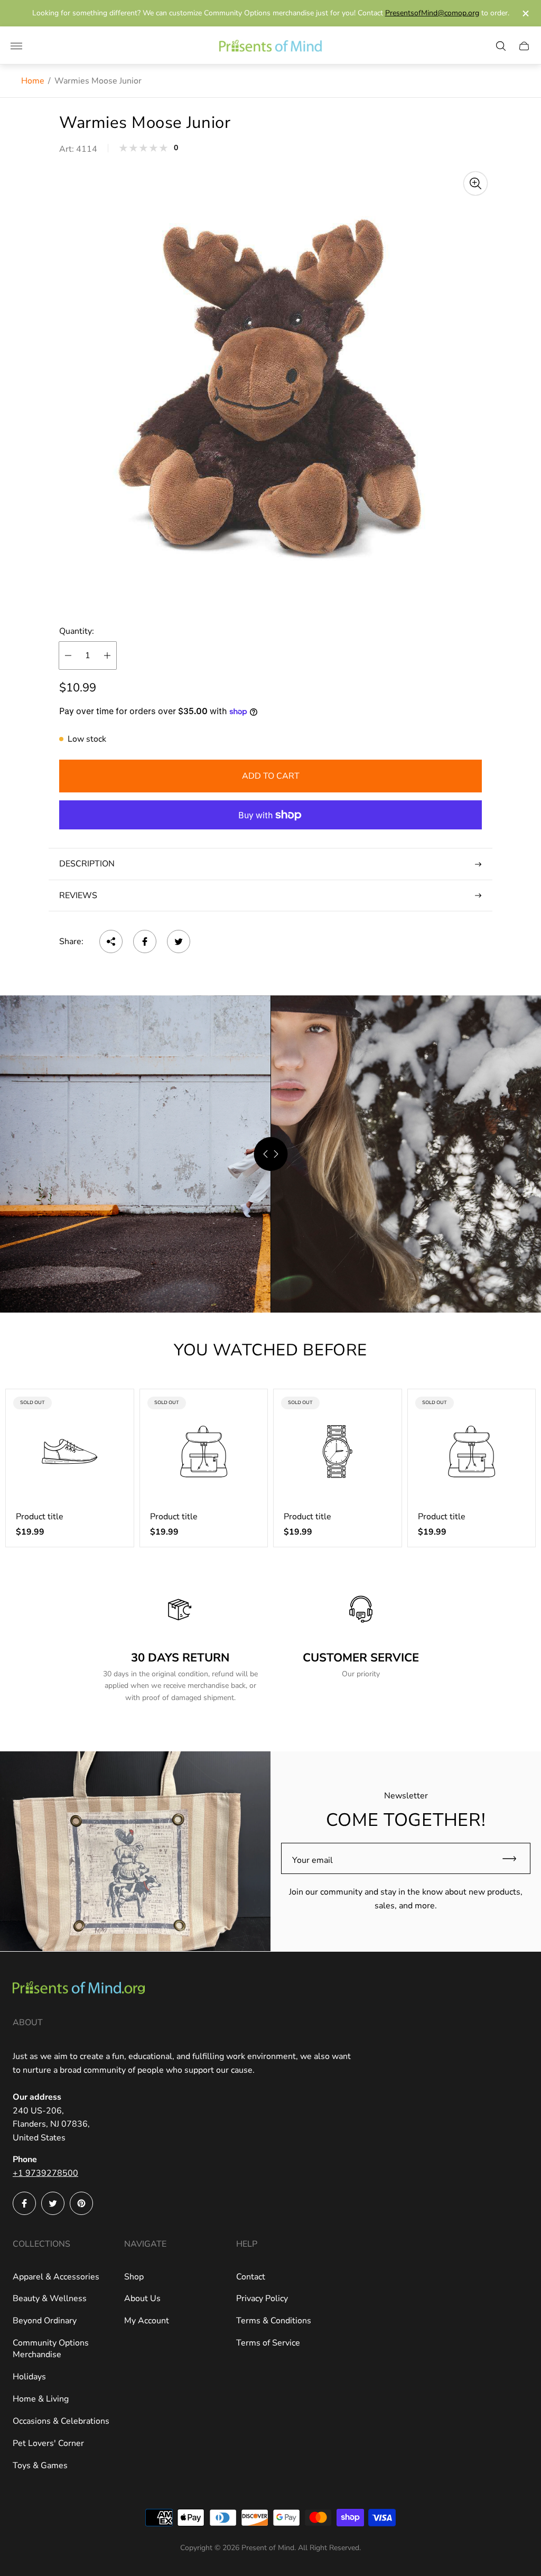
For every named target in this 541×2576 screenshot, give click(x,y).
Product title (40, 1517)
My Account (147, 2321)
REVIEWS (78, 895)
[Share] (111, 941)
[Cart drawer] (524, 46)
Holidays (29, 2377)
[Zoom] (475, 183)
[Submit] (514, 1858)
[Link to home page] (79, 1989)
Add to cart (271, 776)
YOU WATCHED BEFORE (270, 1350)
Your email (313, 1860)
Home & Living (41, 2399)
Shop (134, 2277)
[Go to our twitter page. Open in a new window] (53, 2203)
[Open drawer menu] (16, 46)
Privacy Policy (262, 2298)
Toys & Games (40, 2466)
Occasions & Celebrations (61, 2421)
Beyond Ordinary (45, 2321)
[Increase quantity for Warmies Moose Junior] (107, 655)
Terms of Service (268, 2343)
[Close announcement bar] (525, 13)
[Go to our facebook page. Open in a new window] (24, 2203)
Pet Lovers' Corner (48, 2443)
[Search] (501, 46)
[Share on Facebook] (145, 941)
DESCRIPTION (87, 864)
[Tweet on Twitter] (179, 941)
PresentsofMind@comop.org (432, 13)
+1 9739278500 (45, 2173)
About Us (142, 2298)
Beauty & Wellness (50, 2298)
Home (33, 81)
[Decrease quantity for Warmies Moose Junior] (68, 655)
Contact (251, 2277)
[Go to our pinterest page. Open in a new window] (81, 2203)
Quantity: (77, 631)
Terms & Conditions (274, 2321)
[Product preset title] (70, 1452)
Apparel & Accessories (56, 2277)
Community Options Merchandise (51, 2349)
